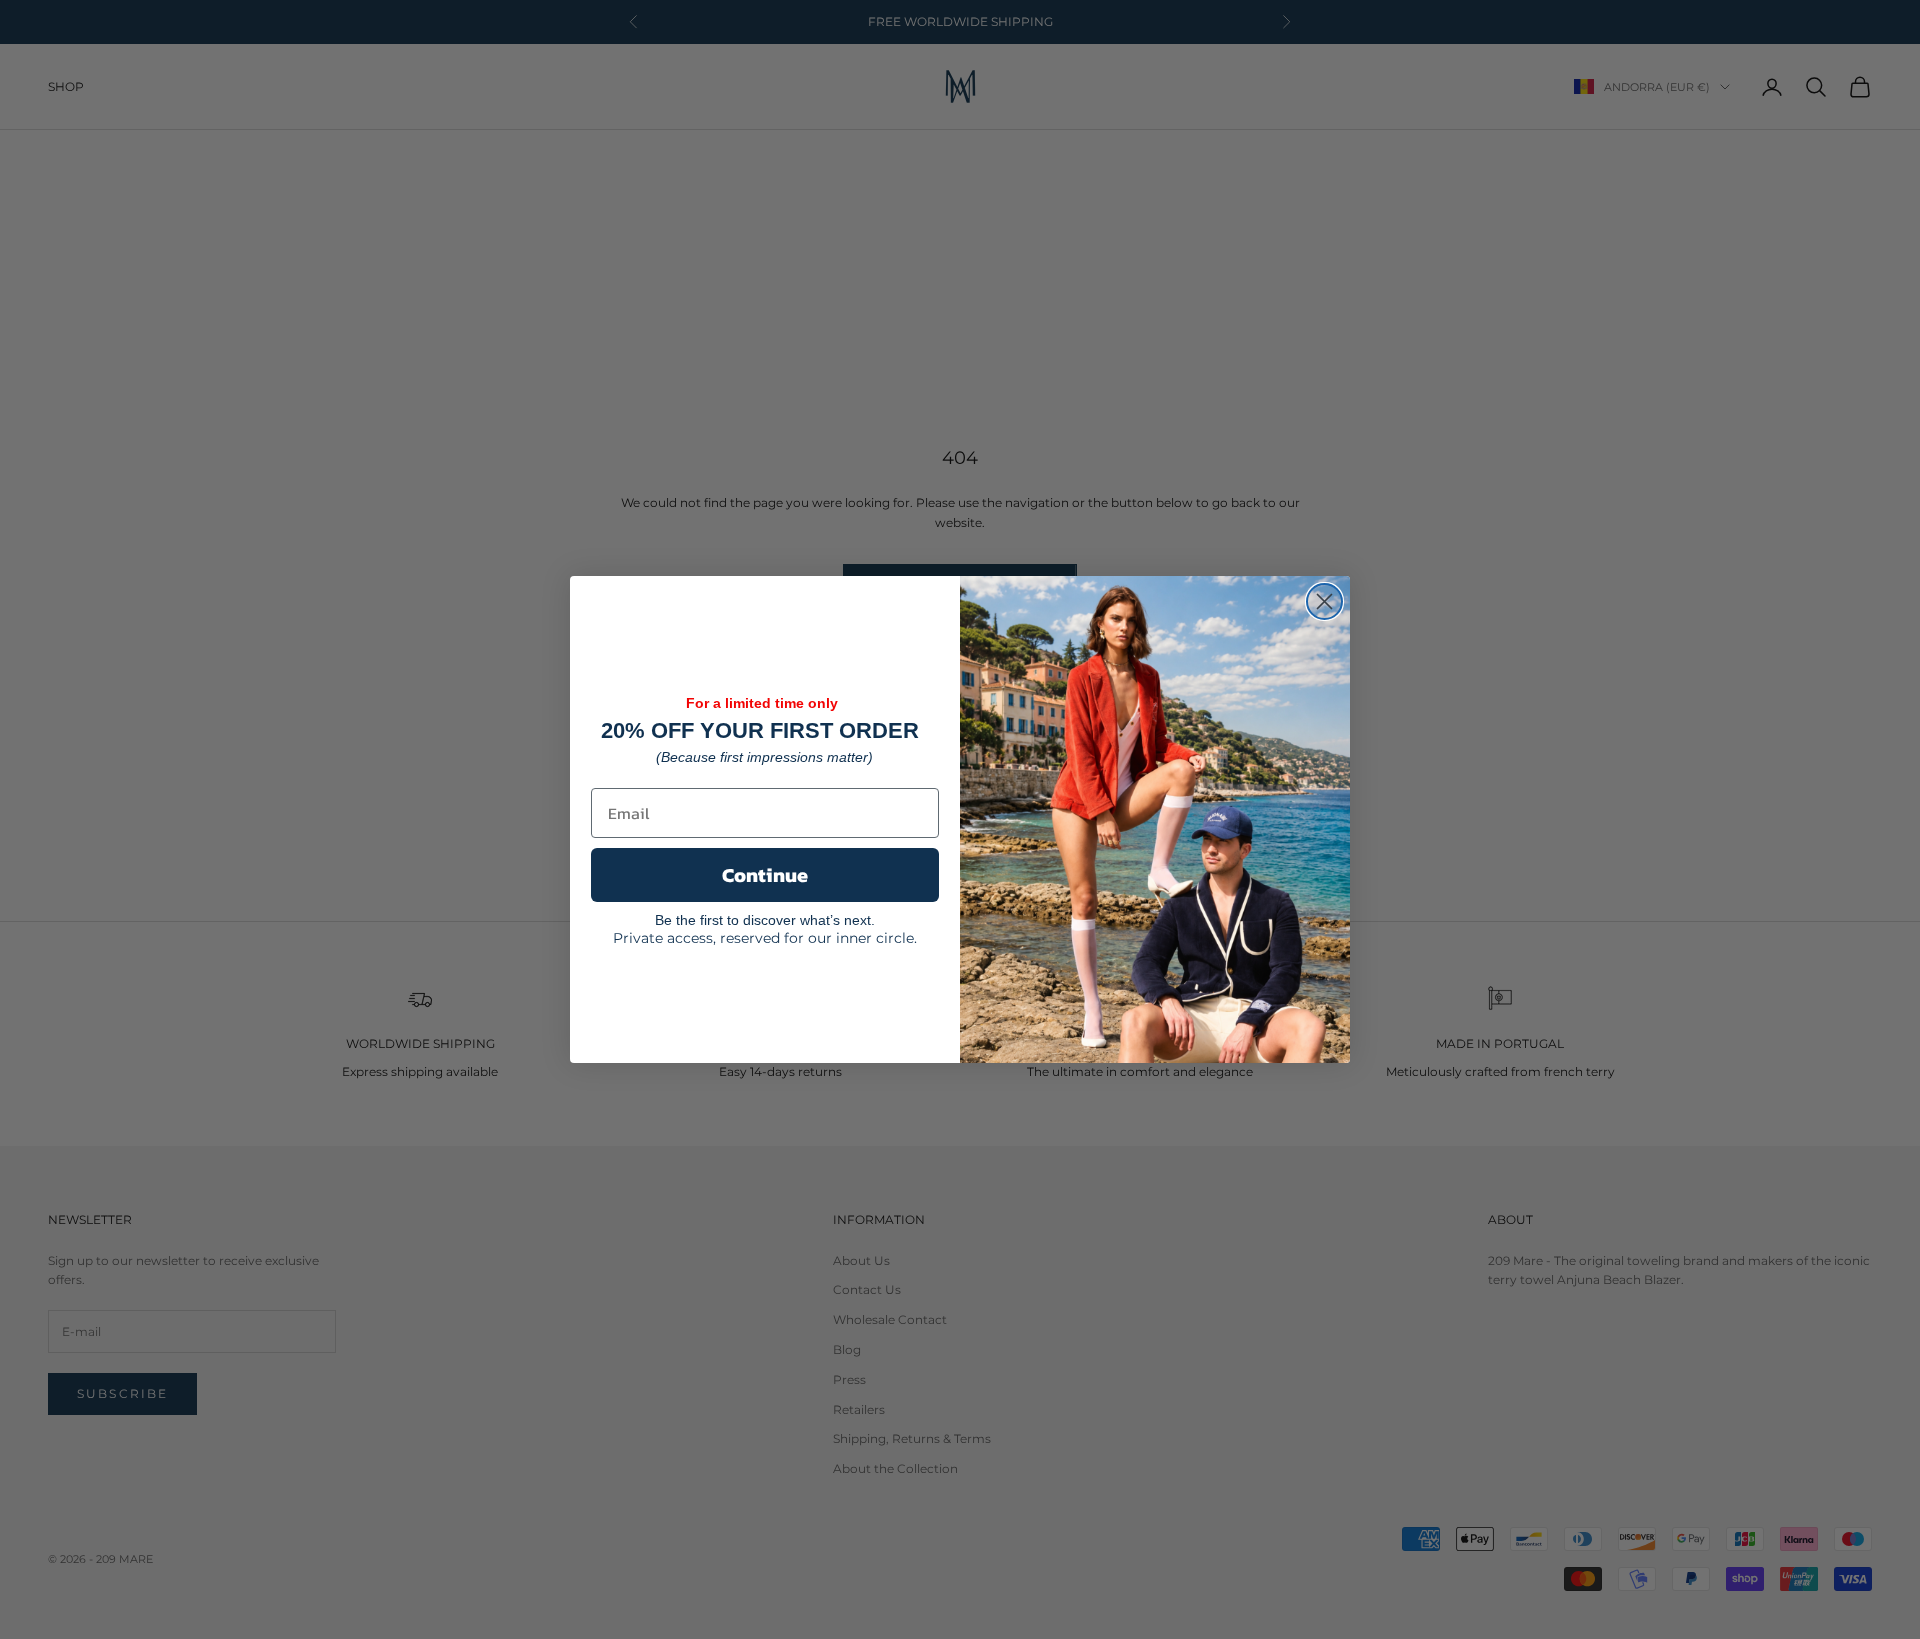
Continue (765, 875)
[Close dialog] (1324, 601)
